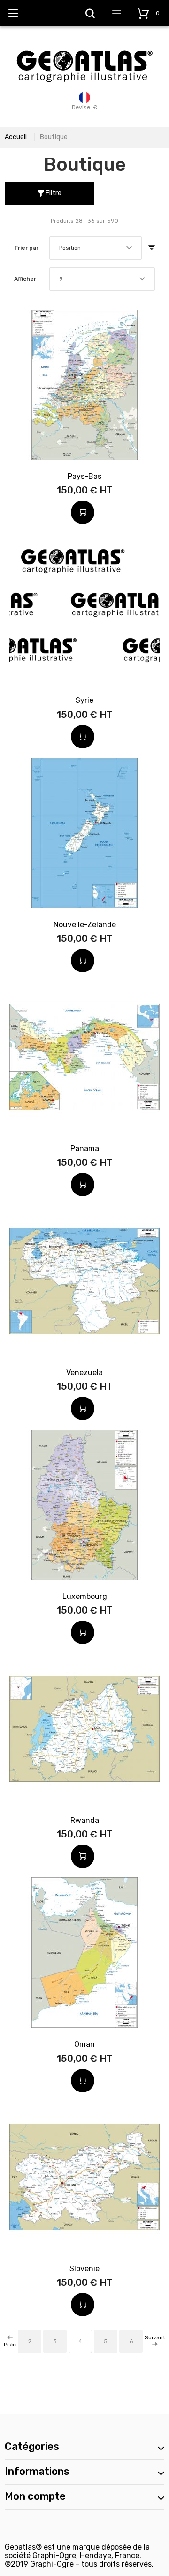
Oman (84, 2044)
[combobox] (96, 248)
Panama (85, 1149)
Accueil (16, 137)
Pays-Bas (84, 476)
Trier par (26, 248)
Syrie (84, 700)
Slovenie (84, 2269)
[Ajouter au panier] (83, 512)
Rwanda (85, 1820)
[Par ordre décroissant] (152, 248)
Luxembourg (85, 1596)
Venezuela (84, 1372)
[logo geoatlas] (84, 46)
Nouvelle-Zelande (85, 925)
